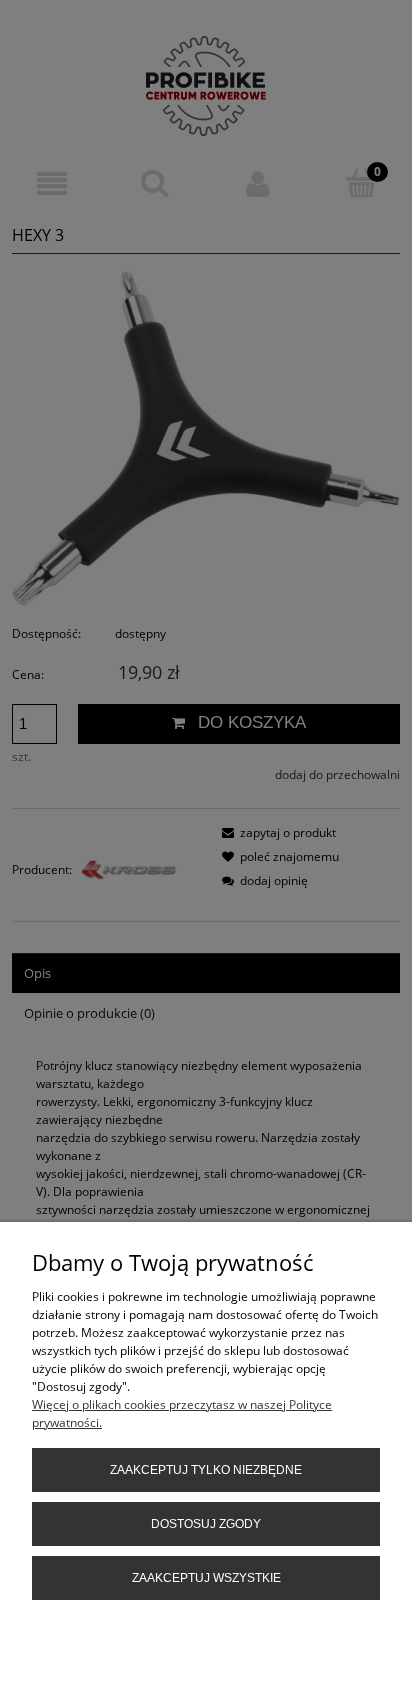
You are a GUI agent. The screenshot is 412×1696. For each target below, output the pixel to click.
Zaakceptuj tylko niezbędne (206, 1470)
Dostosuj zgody (206, 1524)
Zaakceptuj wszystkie (206, 1578)
